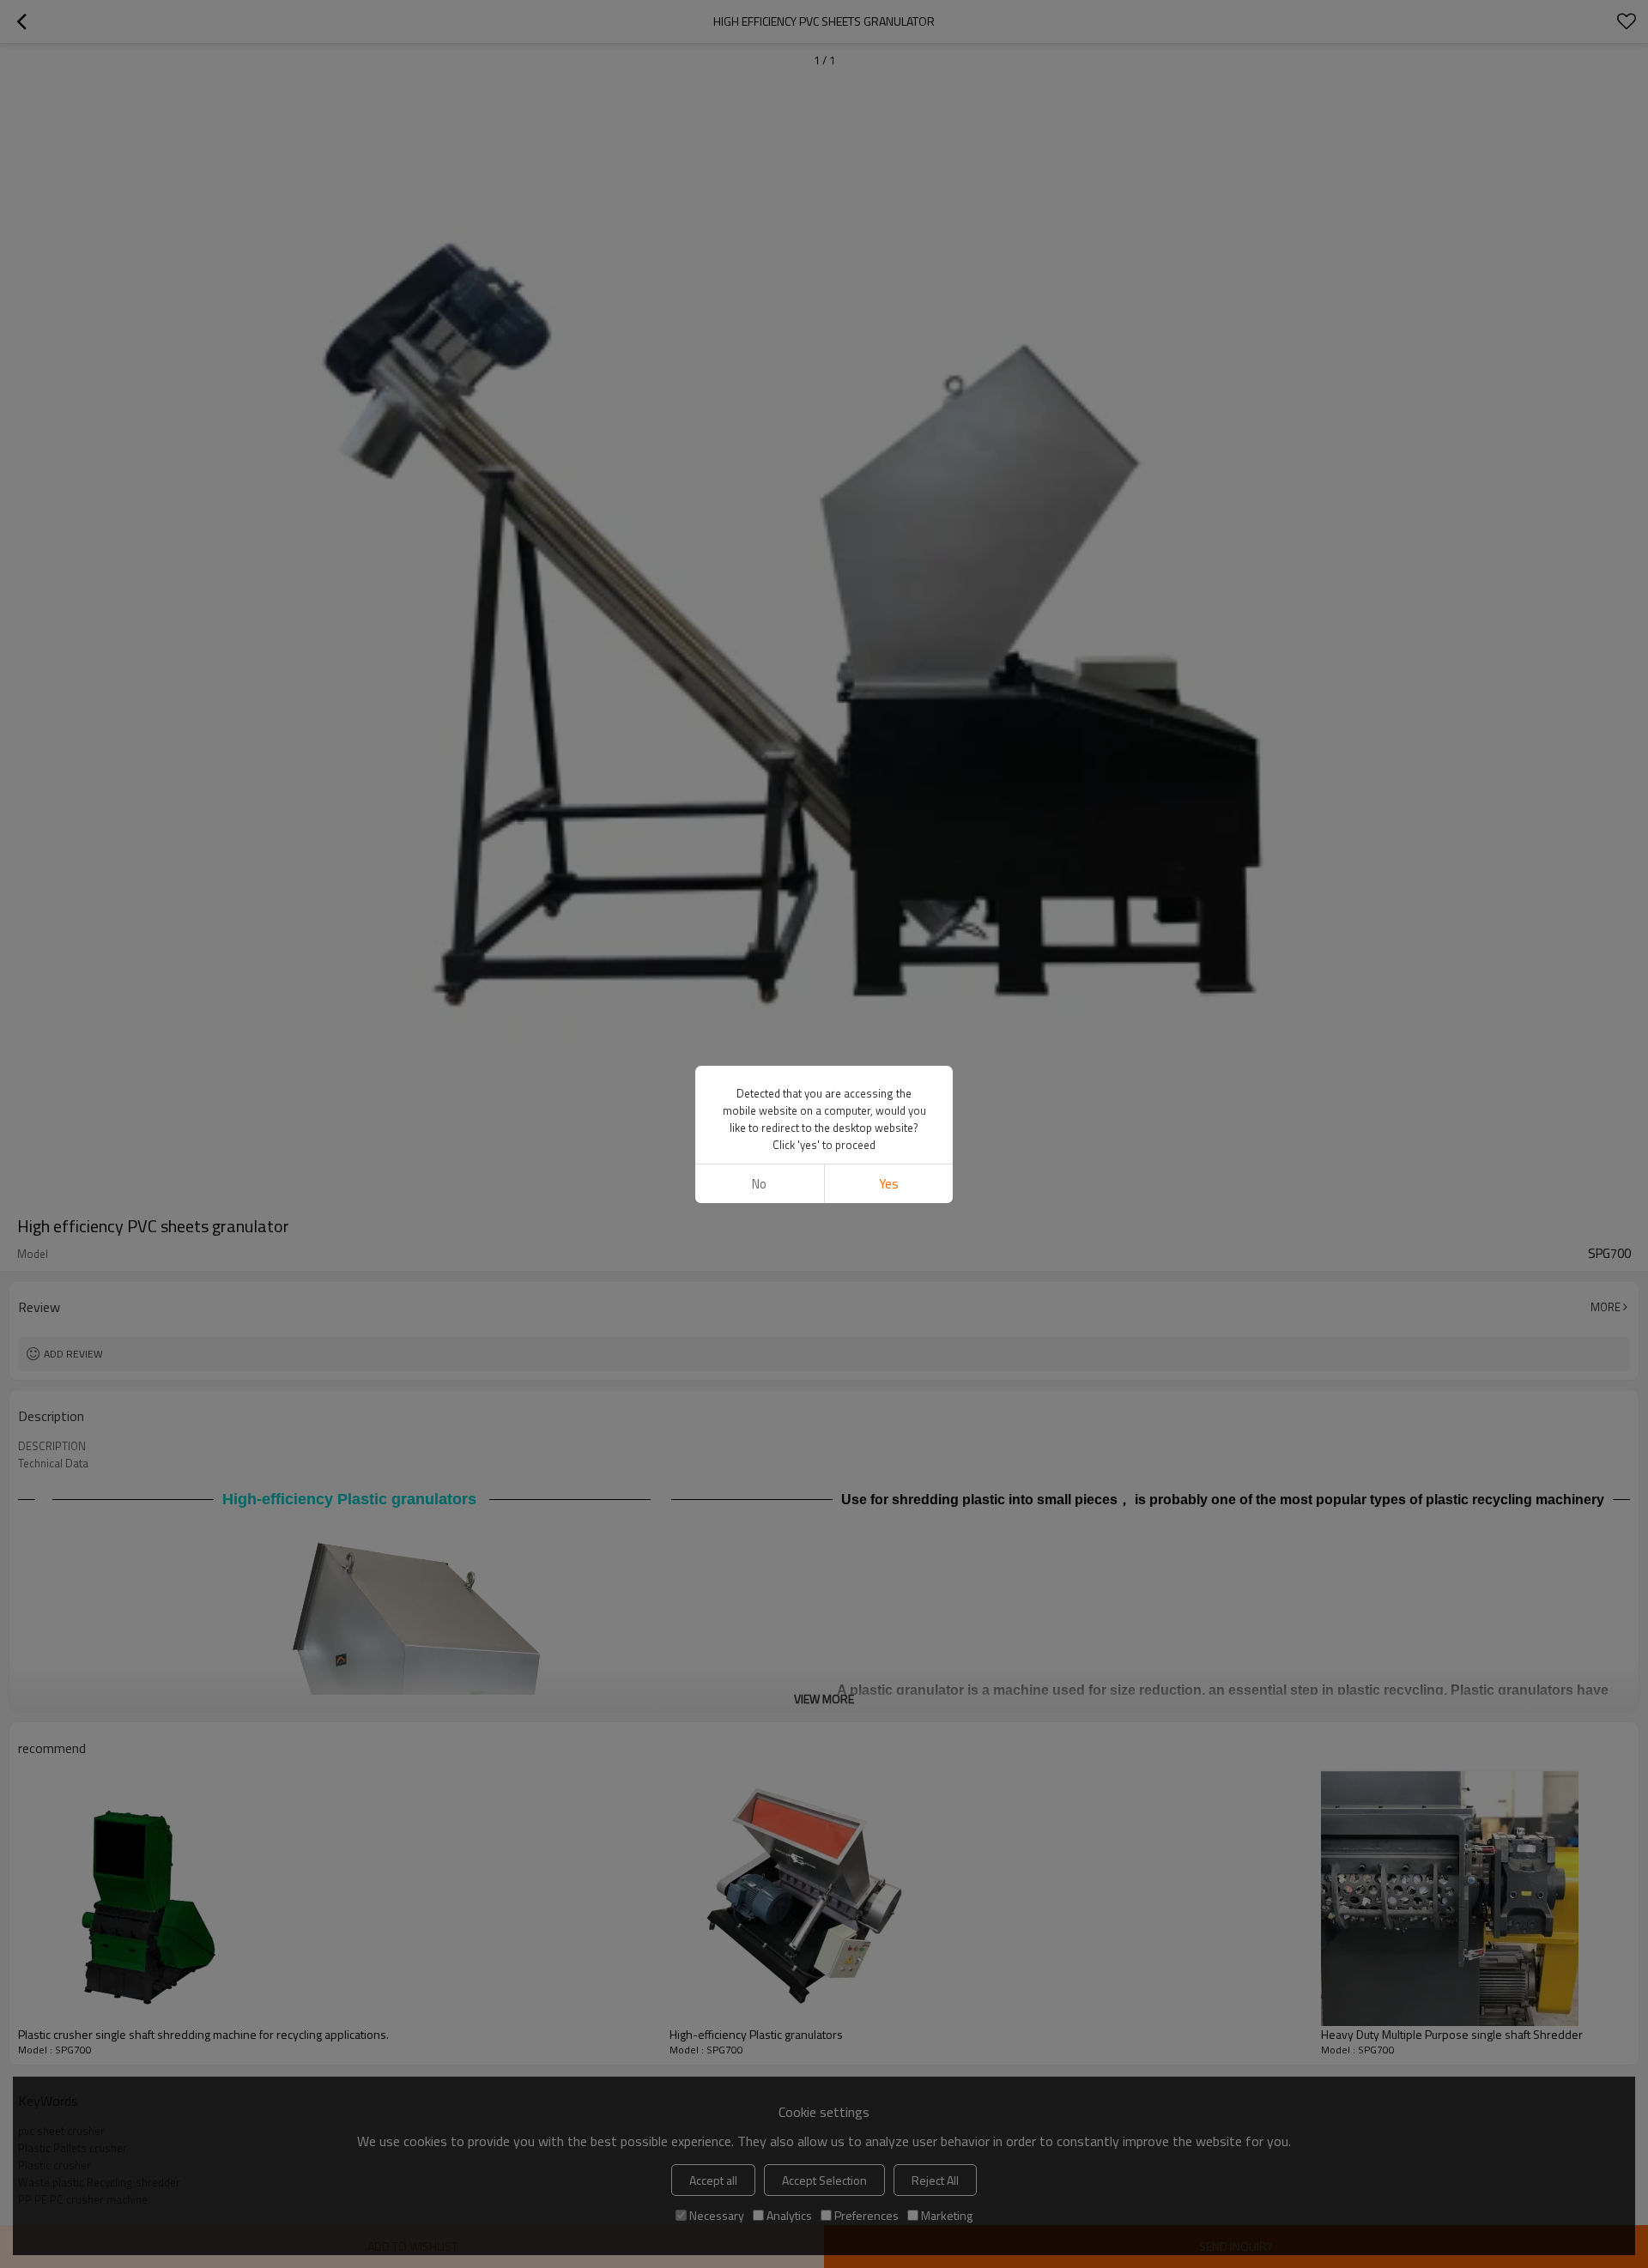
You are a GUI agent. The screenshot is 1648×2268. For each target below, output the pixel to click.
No (759, 1184)
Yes (889, 1184)
